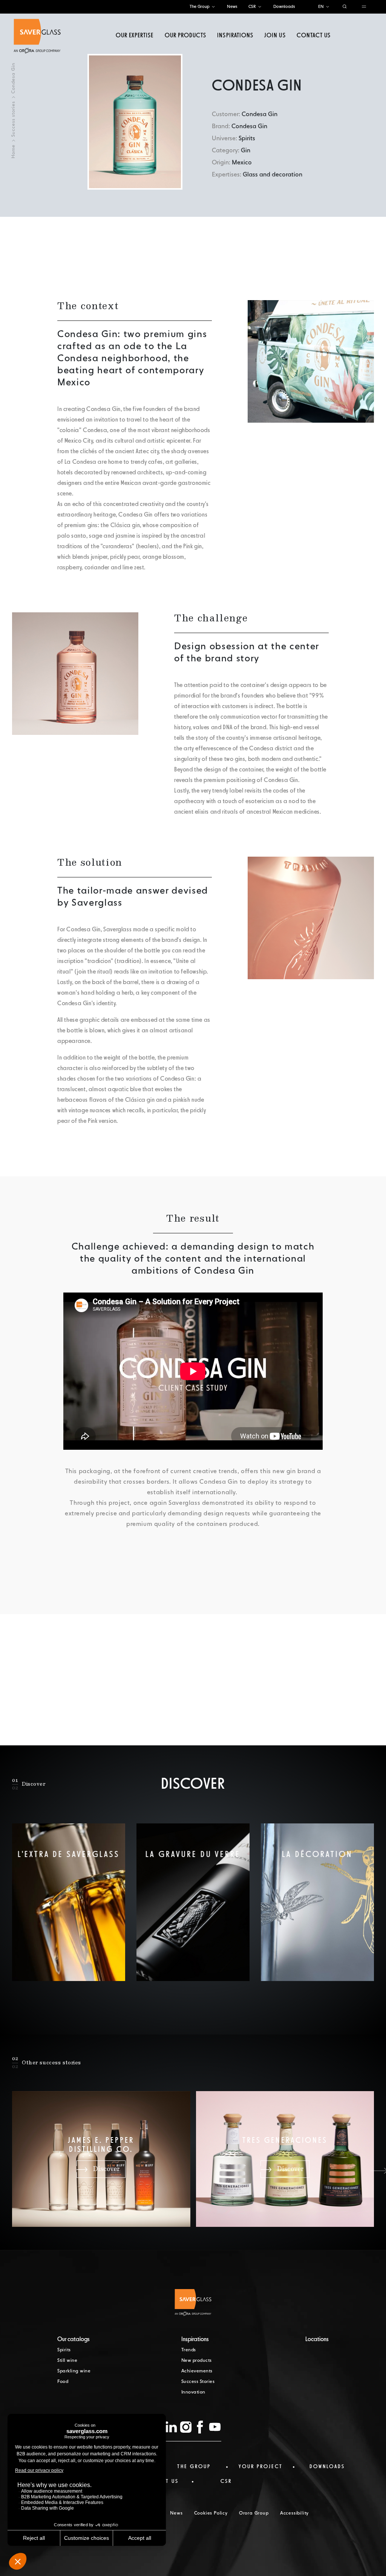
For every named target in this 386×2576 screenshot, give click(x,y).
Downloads (284, 7)
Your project (261, 2467)
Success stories (14, 119)
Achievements (197, 2371)
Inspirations (235, 36)
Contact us (314, 36)
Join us (275, 36)
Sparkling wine (74, 2371)
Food (63, 2382)
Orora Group (254, 2513)
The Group (200, 7)
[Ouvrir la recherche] (345, 7)
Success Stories (198, 2382)
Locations (317, 2340)
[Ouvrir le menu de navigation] (364, 7)
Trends (189, 2350)
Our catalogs (74, 2340)
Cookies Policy (211, 2513)
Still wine (67, 2361)
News (232, 7)
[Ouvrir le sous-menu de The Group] (213, 7)
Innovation (193, 2392)
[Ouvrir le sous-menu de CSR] (260, 7)
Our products (185, 36)
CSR (252, 7)
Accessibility (294, 2513)
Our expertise (135, 36)
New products (197, 2361)
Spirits (64, 2350)
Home (14, 151)
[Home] (37, 36)
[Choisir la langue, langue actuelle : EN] (328, 7)
